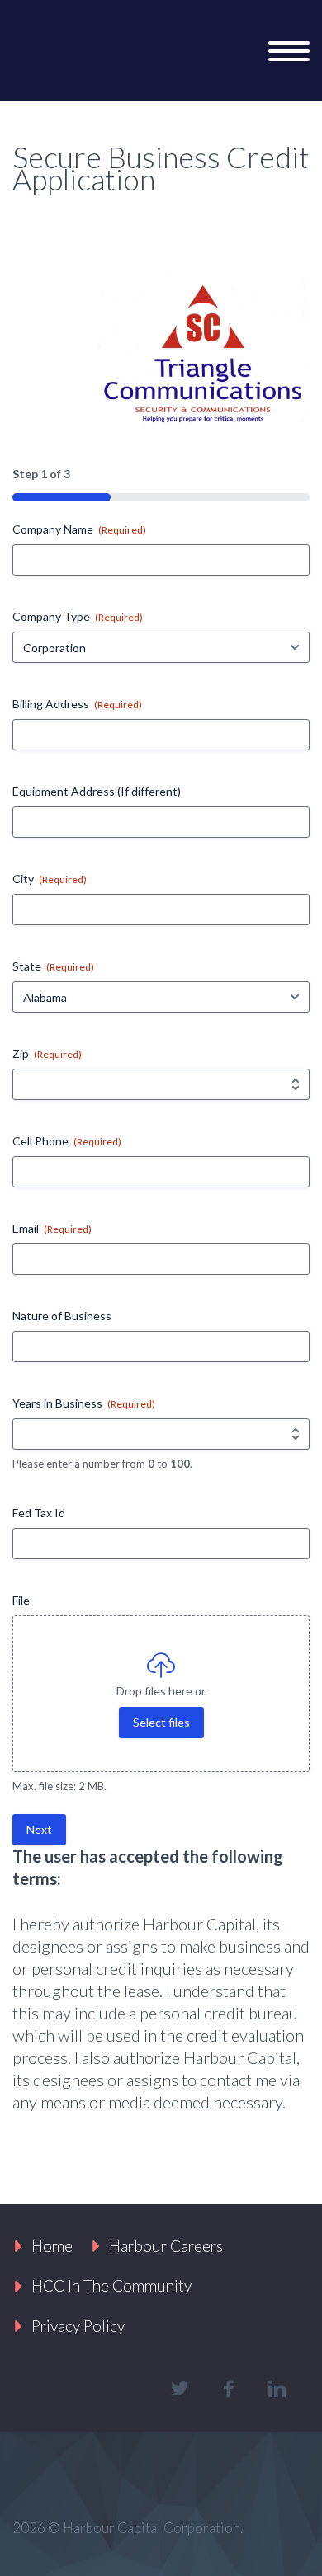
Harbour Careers (166, 2246)
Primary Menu (289, 51)
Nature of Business (62, 1316)
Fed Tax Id (39, 1513)
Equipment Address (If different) (97, 791)
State (53, 966)
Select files (161, 1722)
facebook (228, 2389)
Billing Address (77, 704)
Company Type (78, 616)
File (21, 1600)
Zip (47, 1053)
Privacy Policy (78, 2326)
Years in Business (84, 1403)
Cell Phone (67, 1141)
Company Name (79, 529)
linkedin (277, 2389)
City (50, 879)
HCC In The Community (111, 2285)
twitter (179, 2389)
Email (52, 1228)
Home (52, 2246)
